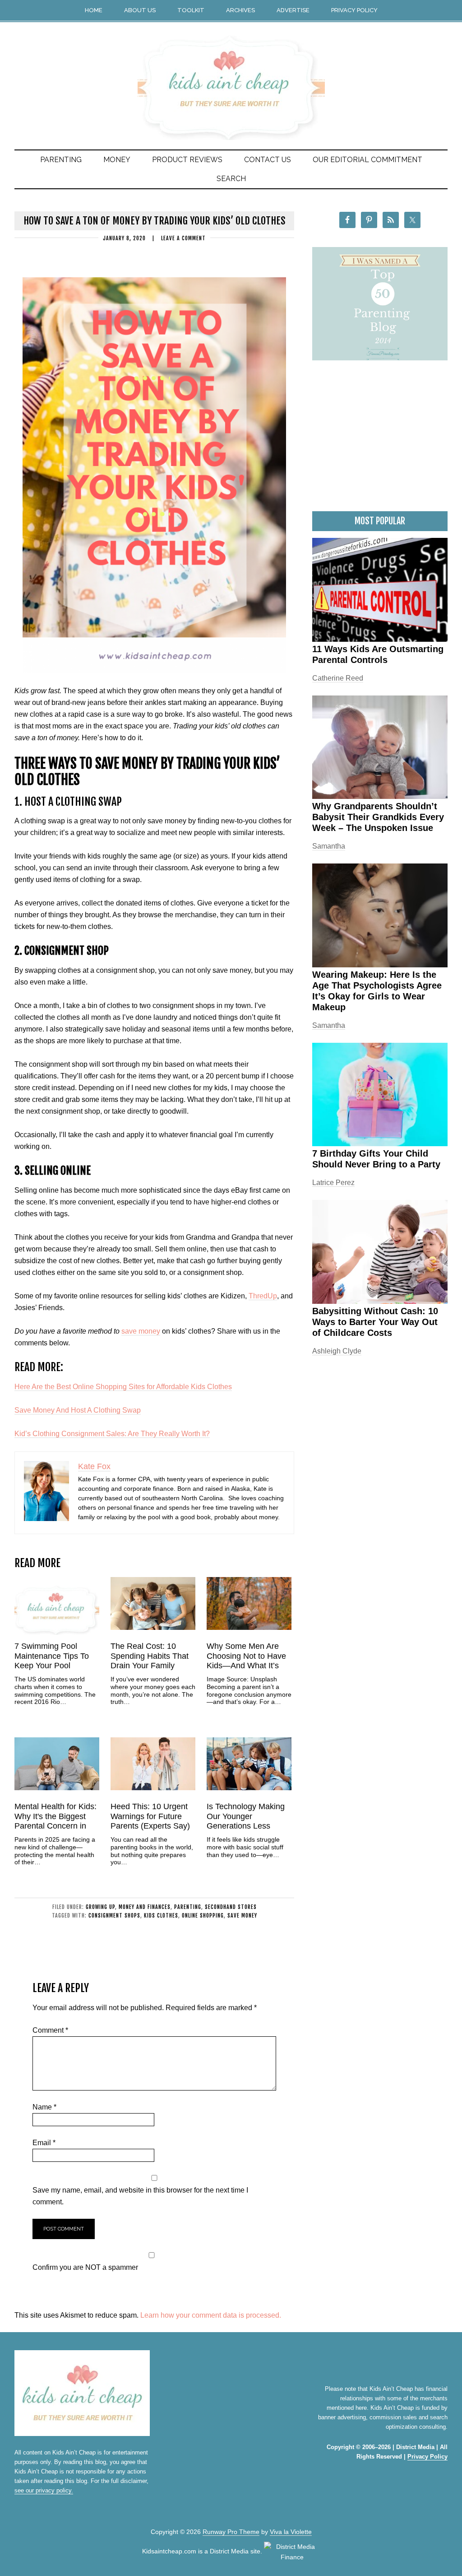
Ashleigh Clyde (337, 1351)
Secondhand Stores (231, 1907)
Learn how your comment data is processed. (211, 2315)
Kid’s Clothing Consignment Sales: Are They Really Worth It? (112, 1434)
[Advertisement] (380, 441)
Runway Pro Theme (231, 2532)
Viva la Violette (291, 2532)
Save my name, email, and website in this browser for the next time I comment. (140, 2196)
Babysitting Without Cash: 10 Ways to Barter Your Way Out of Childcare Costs (375, 1322)
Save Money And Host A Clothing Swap (78, 1410)
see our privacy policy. (44, 2490)
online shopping (203, 1916)
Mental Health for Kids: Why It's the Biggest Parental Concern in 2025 (55, 1821)
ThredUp (263, 1296)
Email (44, 2143)
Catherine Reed (338, 678)
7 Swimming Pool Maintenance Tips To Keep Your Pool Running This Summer (55, 1661)
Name (44, 2107)
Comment (50, 2030)
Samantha (329, 846)
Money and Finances (145, 1907)
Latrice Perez (333, 1183)
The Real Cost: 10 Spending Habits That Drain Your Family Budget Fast (150, 1661)
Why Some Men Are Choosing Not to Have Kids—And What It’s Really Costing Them (246, 1661)
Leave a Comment (183, 238)
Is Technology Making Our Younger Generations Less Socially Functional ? (246, 1821)
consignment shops (114, 1916)
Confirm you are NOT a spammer (85, 2267)
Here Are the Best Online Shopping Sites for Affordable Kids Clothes (123, 1387)
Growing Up (100, 1907)
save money (141, 1331)
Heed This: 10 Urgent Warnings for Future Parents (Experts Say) (150, 1816)
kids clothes (161, 1916)
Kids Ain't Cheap (231, 73)
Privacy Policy (427, 2457)
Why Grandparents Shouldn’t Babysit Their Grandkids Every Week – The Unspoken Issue (378, 817)
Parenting (188, 1907)
